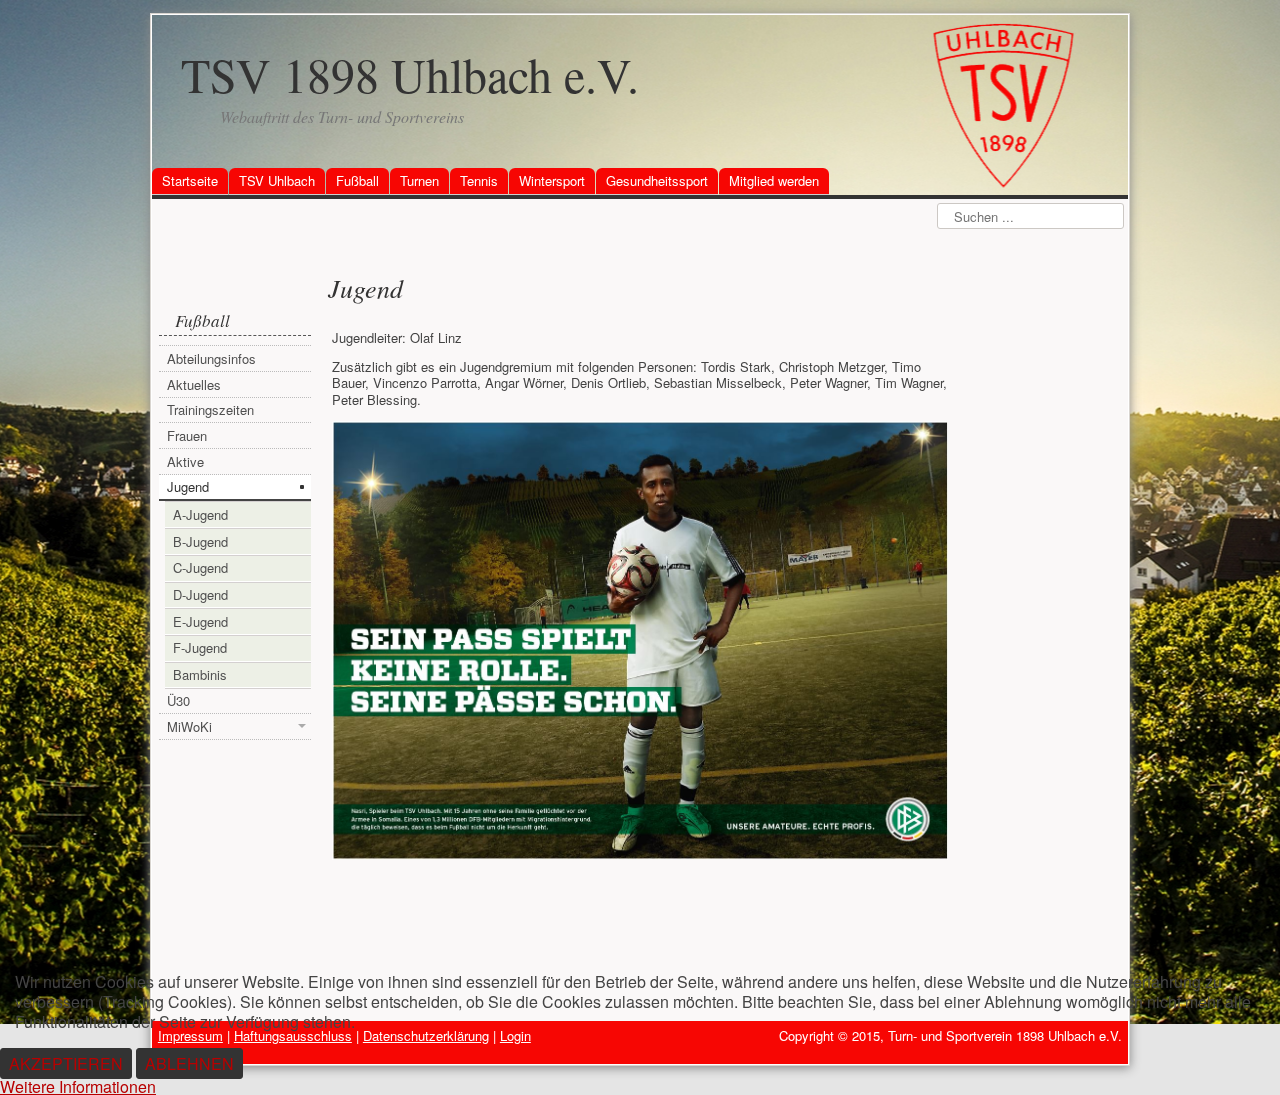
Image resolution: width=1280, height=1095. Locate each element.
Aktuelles (194, 384)
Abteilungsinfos (211, 358)
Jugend (188, 486)
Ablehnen (189, 1063)
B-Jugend (200, 541)
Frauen (187, 435)
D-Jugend (200, 594)
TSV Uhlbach (277, 180)
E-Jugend (200, 621)
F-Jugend (200, 647)
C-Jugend (200, 567)
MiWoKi (189, 726)
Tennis (479, 180)
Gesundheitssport (657, 180)
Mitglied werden (774, 180)
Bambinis (200, 674)
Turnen (419, 180)
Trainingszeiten (210, 409)
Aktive (185, 461)
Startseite (190, 180)
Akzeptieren (66, 1063)
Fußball (357, 180)
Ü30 (178, 700)
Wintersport (552, 180)
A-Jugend (200, 514)
